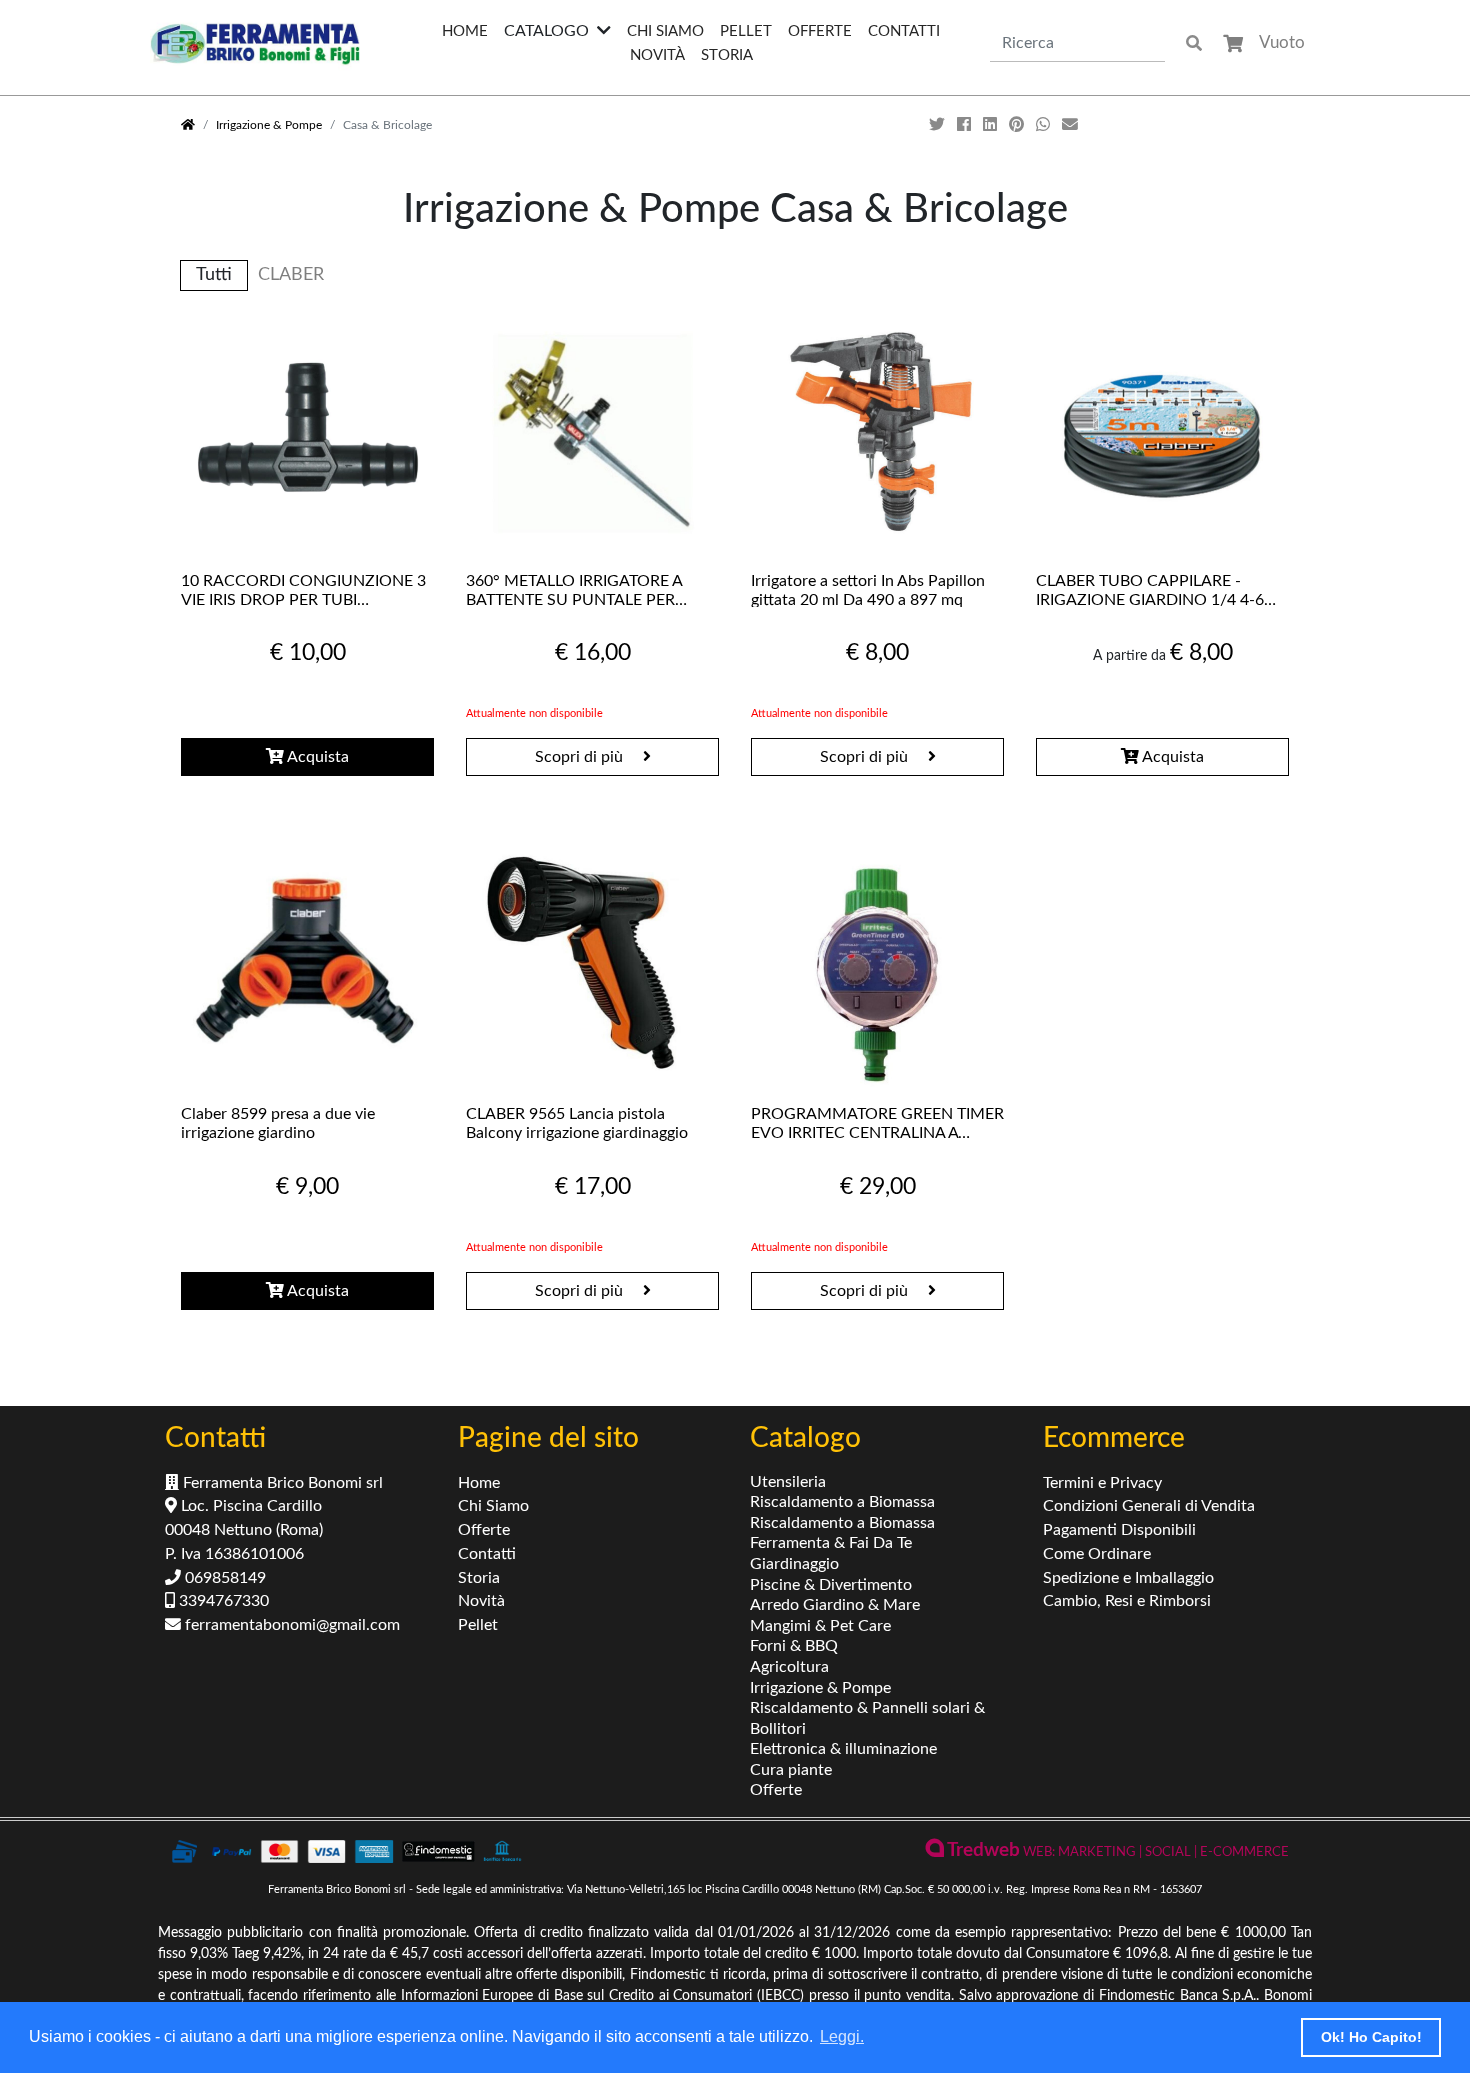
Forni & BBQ (794, 1646)
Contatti (904, 31)
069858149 (223, 1578)
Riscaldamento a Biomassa (842, 1502)
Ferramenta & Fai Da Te (831, 1543)
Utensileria (788, 1482)
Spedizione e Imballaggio (1128, 1578)
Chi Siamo (665, 31)
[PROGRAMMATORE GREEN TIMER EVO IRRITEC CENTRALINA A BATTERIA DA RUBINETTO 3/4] (877, 965)
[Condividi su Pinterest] (1018, 125)
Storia (727, 55)
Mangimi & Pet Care (820, 1626)
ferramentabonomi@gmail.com (290, 1625)
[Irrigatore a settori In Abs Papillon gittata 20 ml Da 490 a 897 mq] (877, 432)
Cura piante (791, 1770)
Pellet (746, 31)
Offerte (820, 31)
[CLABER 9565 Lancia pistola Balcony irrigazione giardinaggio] (592, 965)
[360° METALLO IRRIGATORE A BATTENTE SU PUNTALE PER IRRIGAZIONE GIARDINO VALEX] (592, 432)
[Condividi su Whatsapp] (1045, 125)
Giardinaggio (794, 1564)
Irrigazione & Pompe (269, 125)
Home (465, 31)
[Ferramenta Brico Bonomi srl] (255, 43)
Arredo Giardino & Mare (835, 1605)
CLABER (291, 274)
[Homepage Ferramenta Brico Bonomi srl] (188, 125)
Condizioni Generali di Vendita (1149, 1506)
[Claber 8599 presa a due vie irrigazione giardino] (307, 965)
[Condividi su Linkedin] (992, 125)
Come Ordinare (1097, 1554)
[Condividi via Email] (1072, 125)
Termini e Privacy (1102, 1483)
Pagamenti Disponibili (1119, 1530)
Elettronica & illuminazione (843, 1749)
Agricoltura (789, 1667)
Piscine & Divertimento (831, 1585)
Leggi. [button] (842, 2036)
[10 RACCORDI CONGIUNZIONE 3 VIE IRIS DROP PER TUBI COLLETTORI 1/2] (307, 432)
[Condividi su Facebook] (966, 125)
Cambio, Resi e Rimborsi (1127, 1601)
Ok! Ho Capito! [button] (1371, 2037)
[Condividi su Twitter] (939, 125)
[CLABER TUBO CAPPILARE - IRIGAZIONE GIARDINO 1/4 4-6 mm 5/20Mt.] (1162, 432)
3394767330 (222, 1601)
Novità (657, 55)
